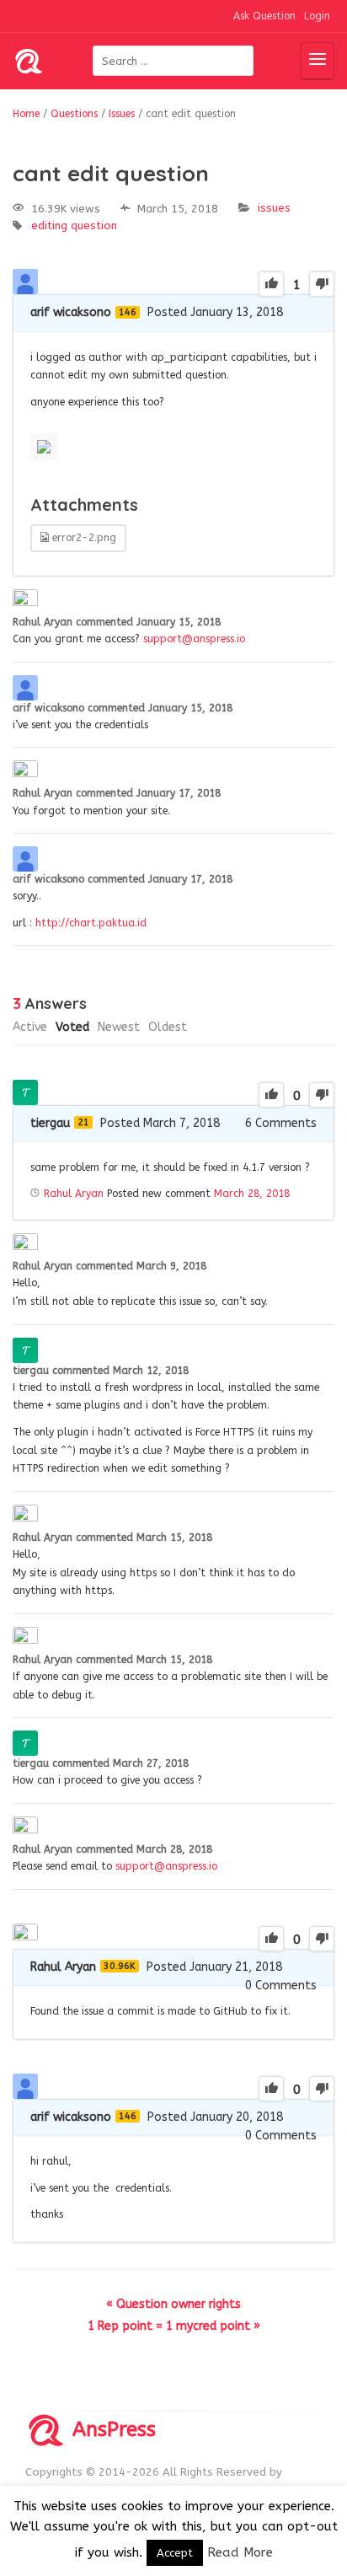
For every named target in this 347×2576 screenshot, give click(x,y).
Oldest (168, 1027)
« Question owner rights (173, 2304)
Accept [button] (175, 2553)
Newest (119, 1027)
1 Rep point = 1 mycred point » (174, 2326)
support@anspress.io (194, 639)
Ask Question (264, 16)
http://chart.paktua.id (91, 923)
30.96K (120, 1966)
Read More (240, 2552)
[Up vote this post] (271, 284)
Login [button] (317, 16)
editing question (74, 225)
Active (30, 1027)
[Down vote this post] (322, 284)
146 (128, 312)
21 (83, 1122)
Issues (274, 208)
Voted (72, 1027)
